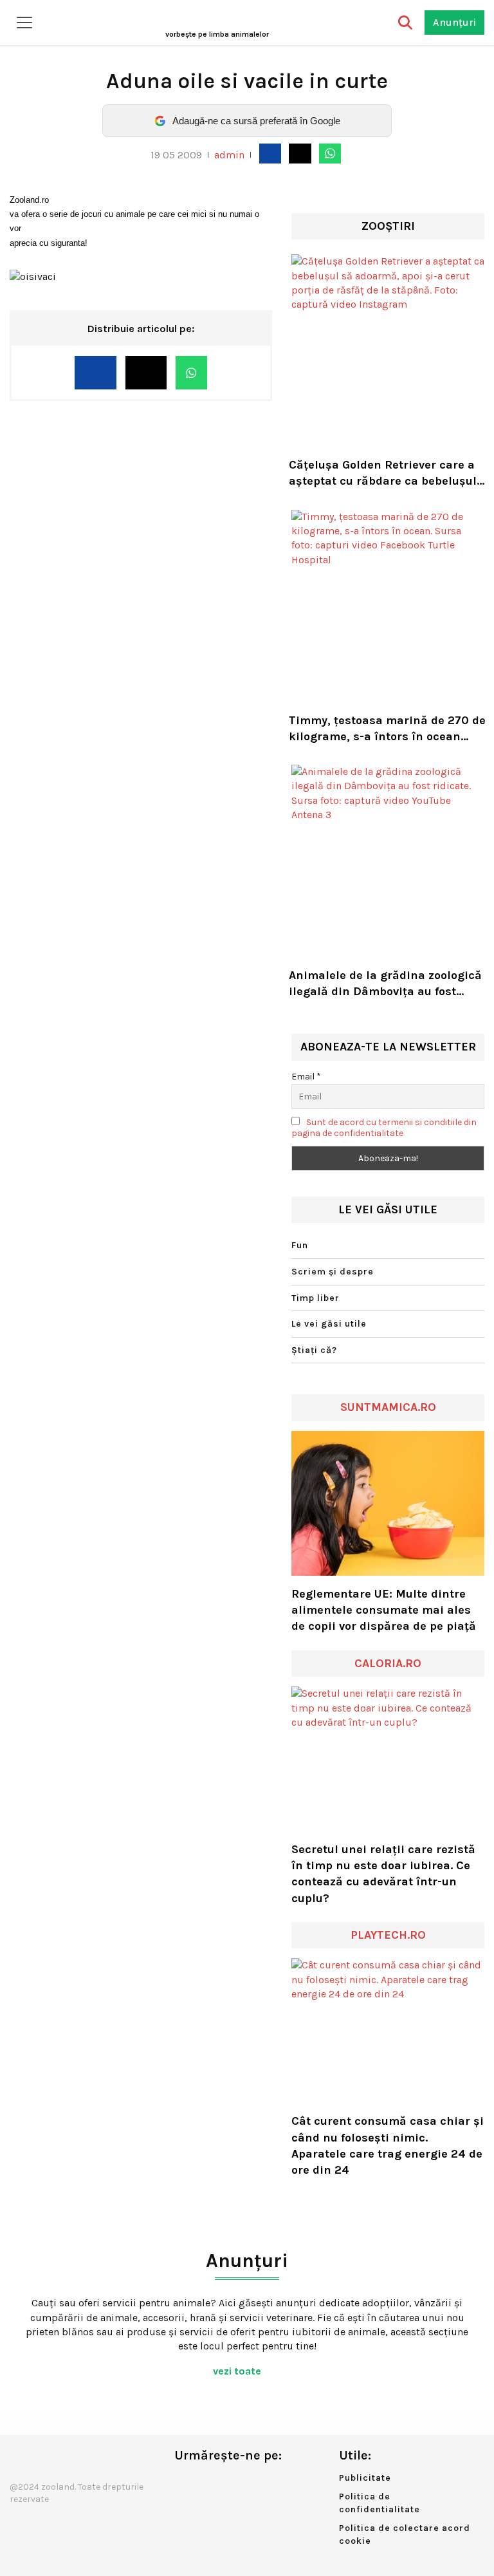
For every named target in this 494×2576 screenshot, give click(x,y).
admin (229, 155)
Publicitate (365, 2478)
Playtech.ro (388, 1935)
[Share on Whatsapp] (330, 153)
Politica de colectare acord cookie (405, 2534)
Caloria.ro (388, 1663)
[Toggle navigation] (24, 23)
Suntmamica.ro (388, 1407)
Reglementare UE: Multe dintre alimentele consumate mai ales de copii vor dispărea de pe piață (384, 1610)
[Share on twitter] (300, 153)
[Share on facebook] (270, 153)
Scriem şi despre (333, 1272)
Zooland (217, 34)
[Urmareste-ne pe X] (205, 2482)
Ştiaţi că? (314, 1350)
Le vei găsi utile (329, 1324)
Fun (300, 1245)
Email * (306, 1077)
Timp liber (316, 1298)
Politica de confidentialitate (380, 2503)
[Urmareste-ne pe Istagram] (226, 2482)
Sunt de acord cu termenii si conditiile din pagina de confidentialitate (384, 1128)
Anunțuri (454, 22)
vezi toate (238, 2371)
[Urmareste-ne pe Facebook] (184, 2482)
